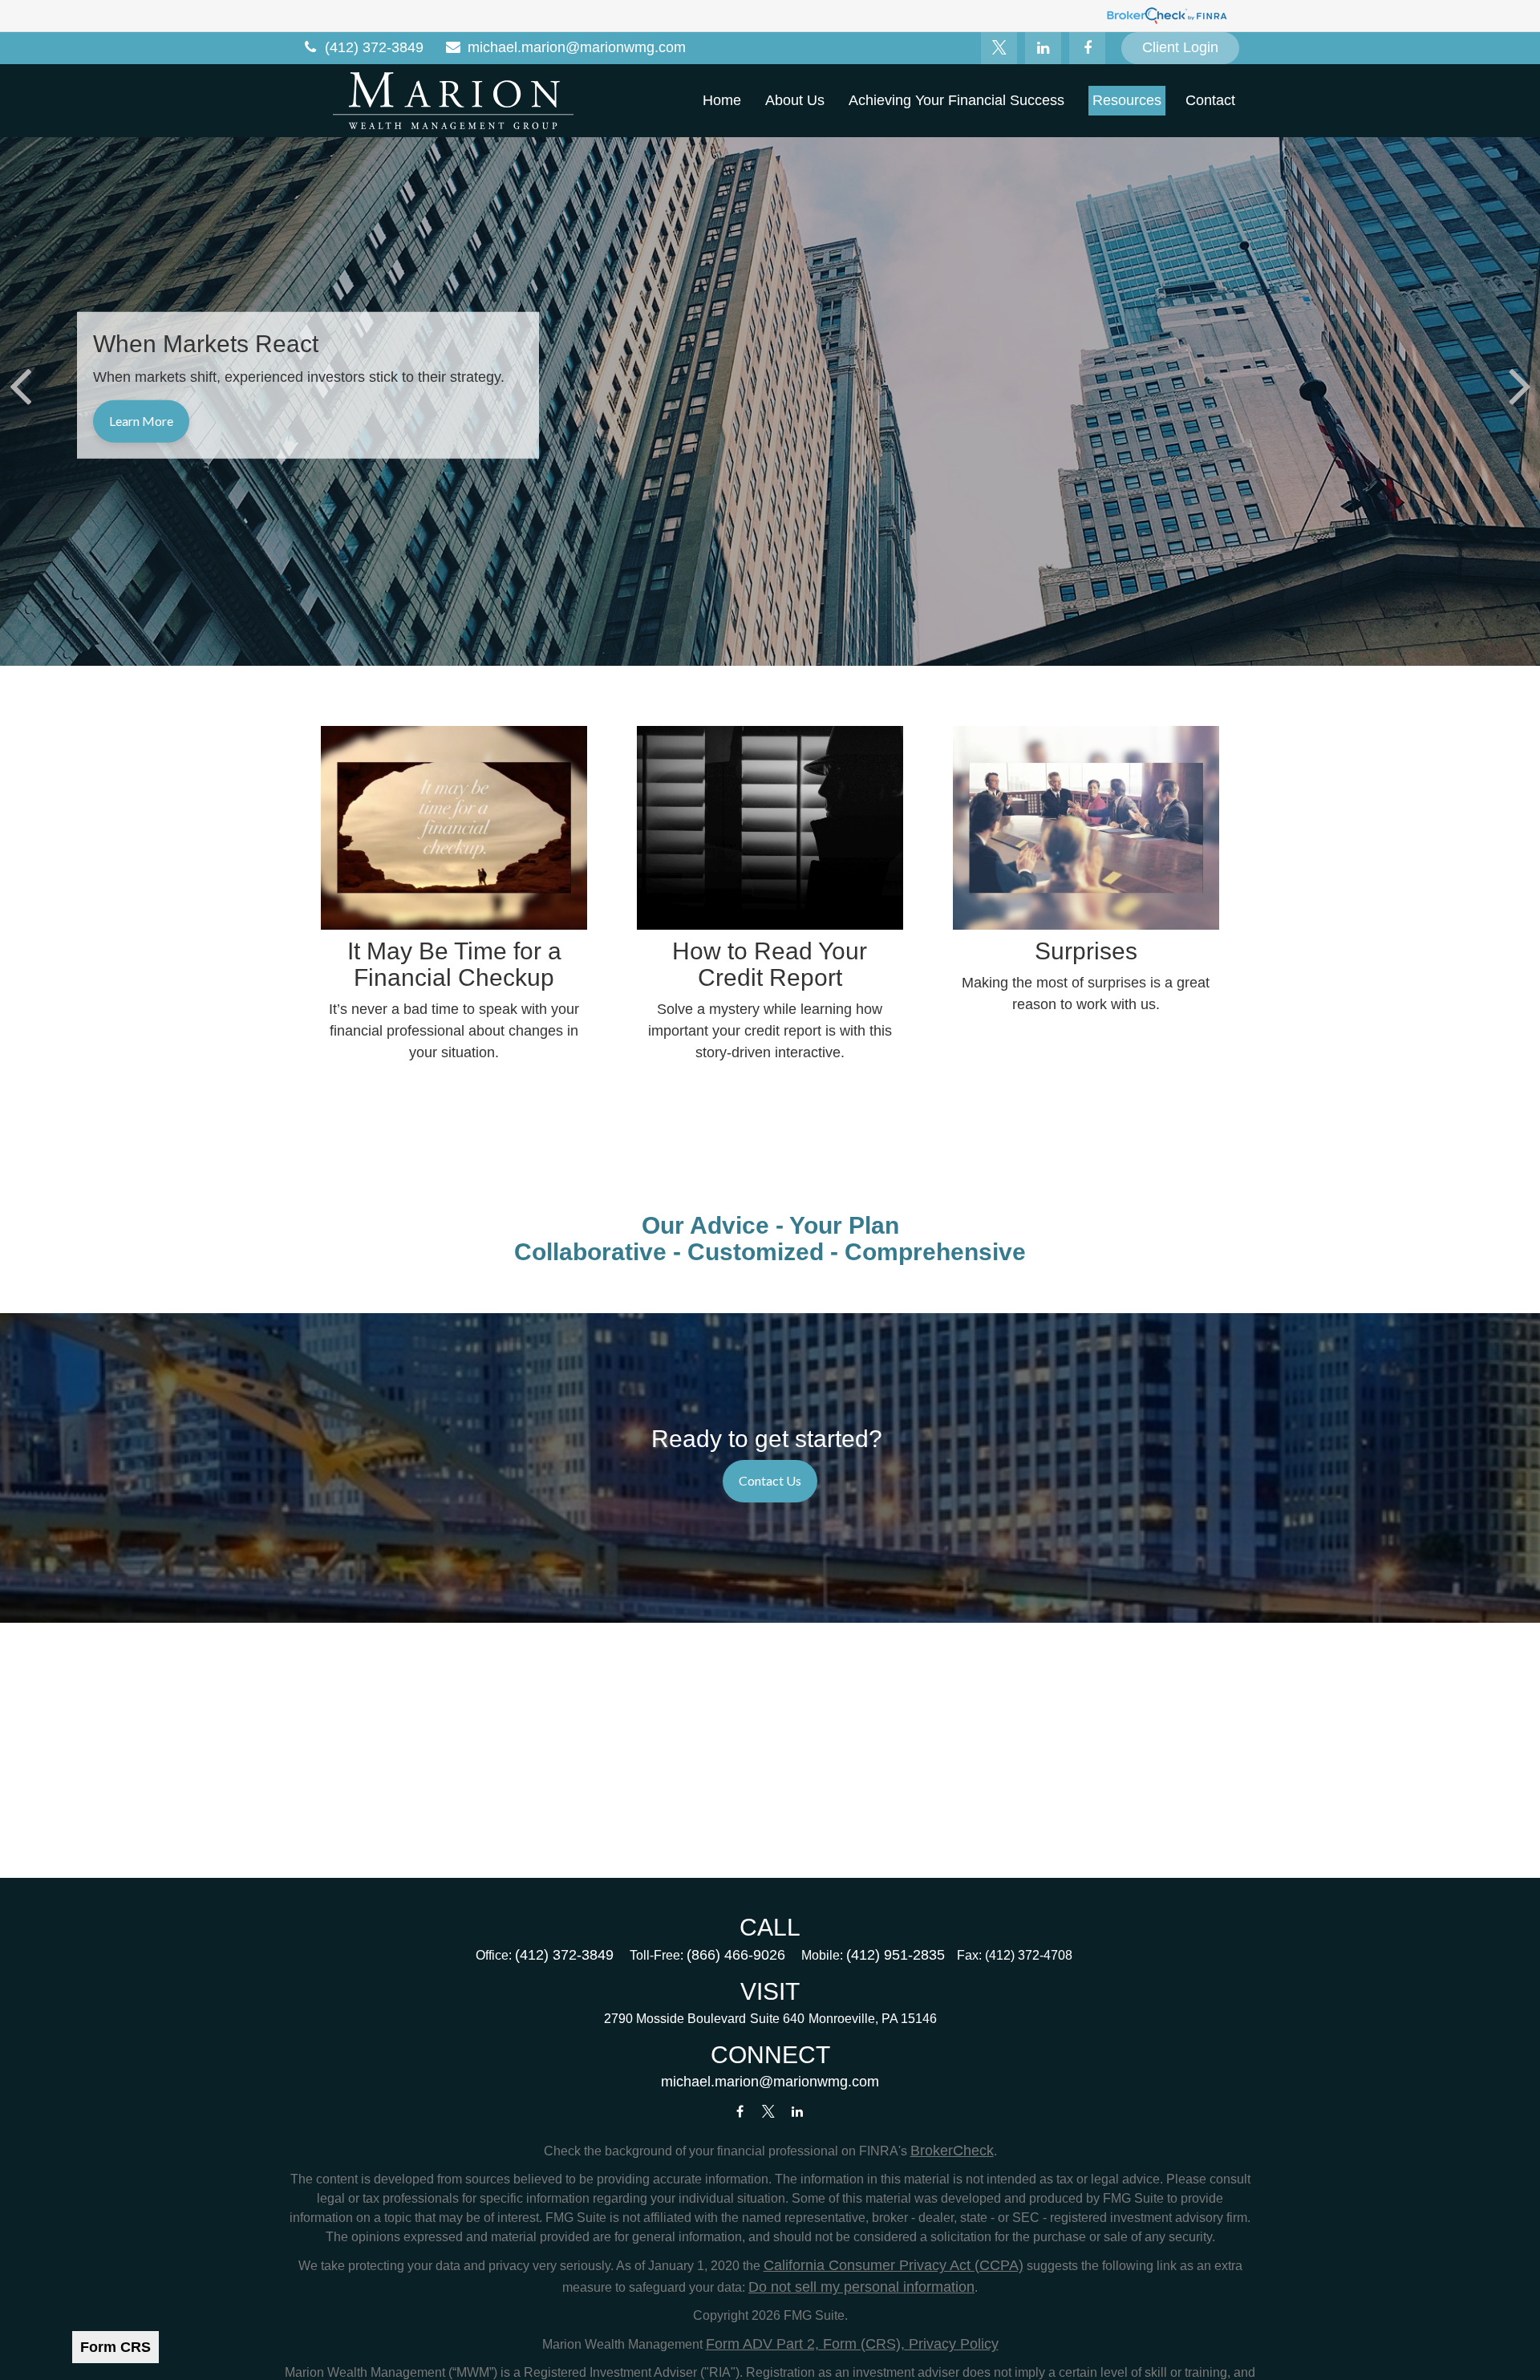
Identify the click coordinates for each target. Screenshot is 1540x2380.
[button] (722, 100)
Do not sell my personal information (861, 2287)
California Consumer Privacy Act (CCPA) (894, 2265)
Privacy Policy (952, 2344)
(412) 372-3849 (374, 47)
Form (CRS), (862, 2344)
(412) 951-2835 (896, 1955)
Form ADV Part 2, (762, 2344)
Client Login (1180, 47)
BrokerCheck (952, 2151)
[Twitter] (999, 48)
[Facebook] (1087, 48)
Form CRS (115, 2347)
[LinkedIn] (1043, 48)
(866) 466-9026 (736, 1955)
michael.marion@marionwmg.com (577, 47)
